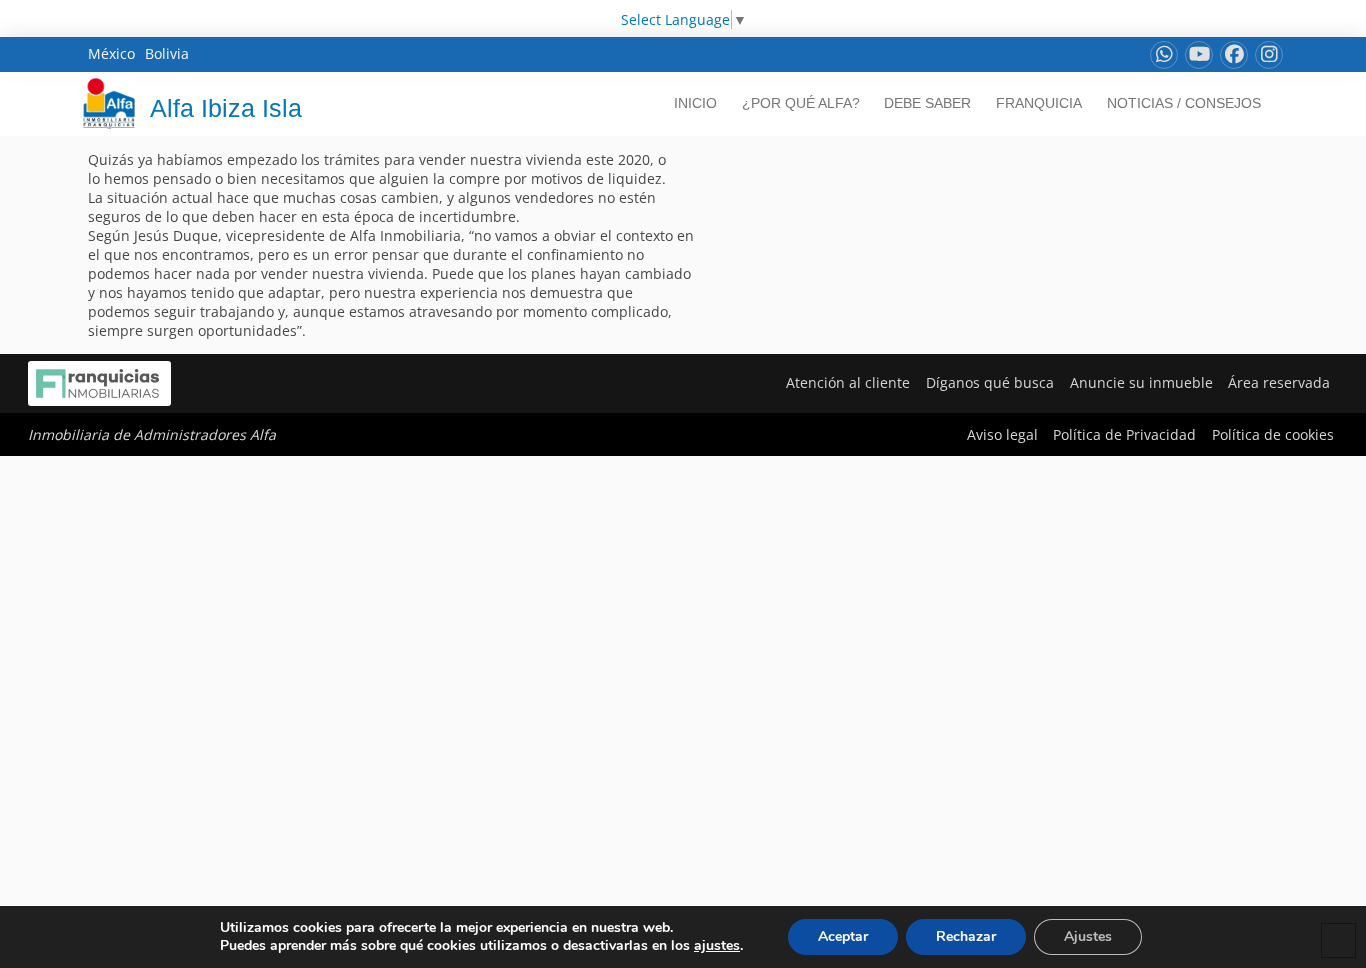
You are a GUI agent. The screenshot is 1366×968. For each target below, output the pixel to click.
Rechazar (966, 936)
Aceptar (843, 936)
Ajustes (1088, 936)
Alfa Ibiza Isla (226, 108)
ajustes (717, 946)
